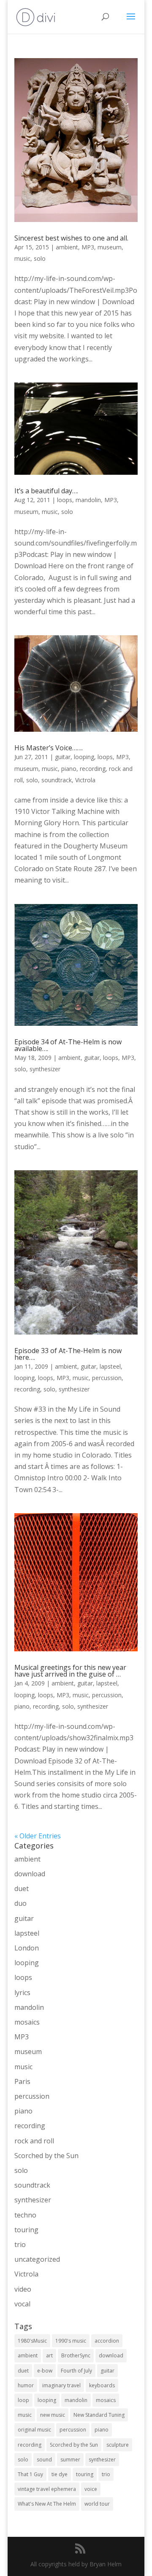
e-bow (45, 2371)
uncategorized (37, 2259)
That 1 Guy (30, 2474)
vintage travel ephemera (47, 2489)
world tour (97, 2504)
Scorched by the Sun (46, 2156)
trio (20, 2244)
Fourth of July (76, 2371)
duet (22, 1889)
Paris (22, 2081)
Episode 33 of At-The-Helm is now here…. (68, 1354)
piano (69, 769)
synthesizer (45, 1069)
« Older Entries (38, 1836)
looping (84, 757)
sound (44, 2460)
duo (20, 1903)
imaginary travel (61, 2385)
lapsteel (110, 1366)
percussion (107, 1378)
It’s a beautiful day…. (46, 491)
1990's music (71, 2341)
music (22, 258)
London (27, 1948)
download (30, 1874)
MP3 (88, 247)
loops (65, 500)
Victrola (85, 780)
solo (40, 258)
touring (26, 2230)
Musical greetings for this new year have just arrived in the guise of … (70, 1671)
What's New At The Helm (47, 2504)
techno (25, 2215)
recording (93, 769)
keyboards (102, 2385)
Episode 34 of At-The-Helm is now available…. (68, 1045)
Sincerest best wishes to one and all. (71, 238)
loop (23, 2400)
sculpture (118, 2445)
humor (26, 2385)
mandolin (88, 500)
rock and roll (34, 2141)
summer (70, 2460)
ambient (67, 247)
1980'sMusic (32, 2341)
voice (91, 2489)
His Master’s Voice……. (49, 748)
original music (34, 2430)
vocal (22, 2304)
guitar (63, 757)
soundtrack (57, 780)
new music (53, 2415)
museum (110, 247)
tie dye (60, 2474)
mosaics (27, 2022)
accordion (107, 2341)
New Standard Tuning (99, 2415)
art (49, 2355)
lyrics (22, 1993)
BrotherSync (76, 2355)
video (23, 2289)
